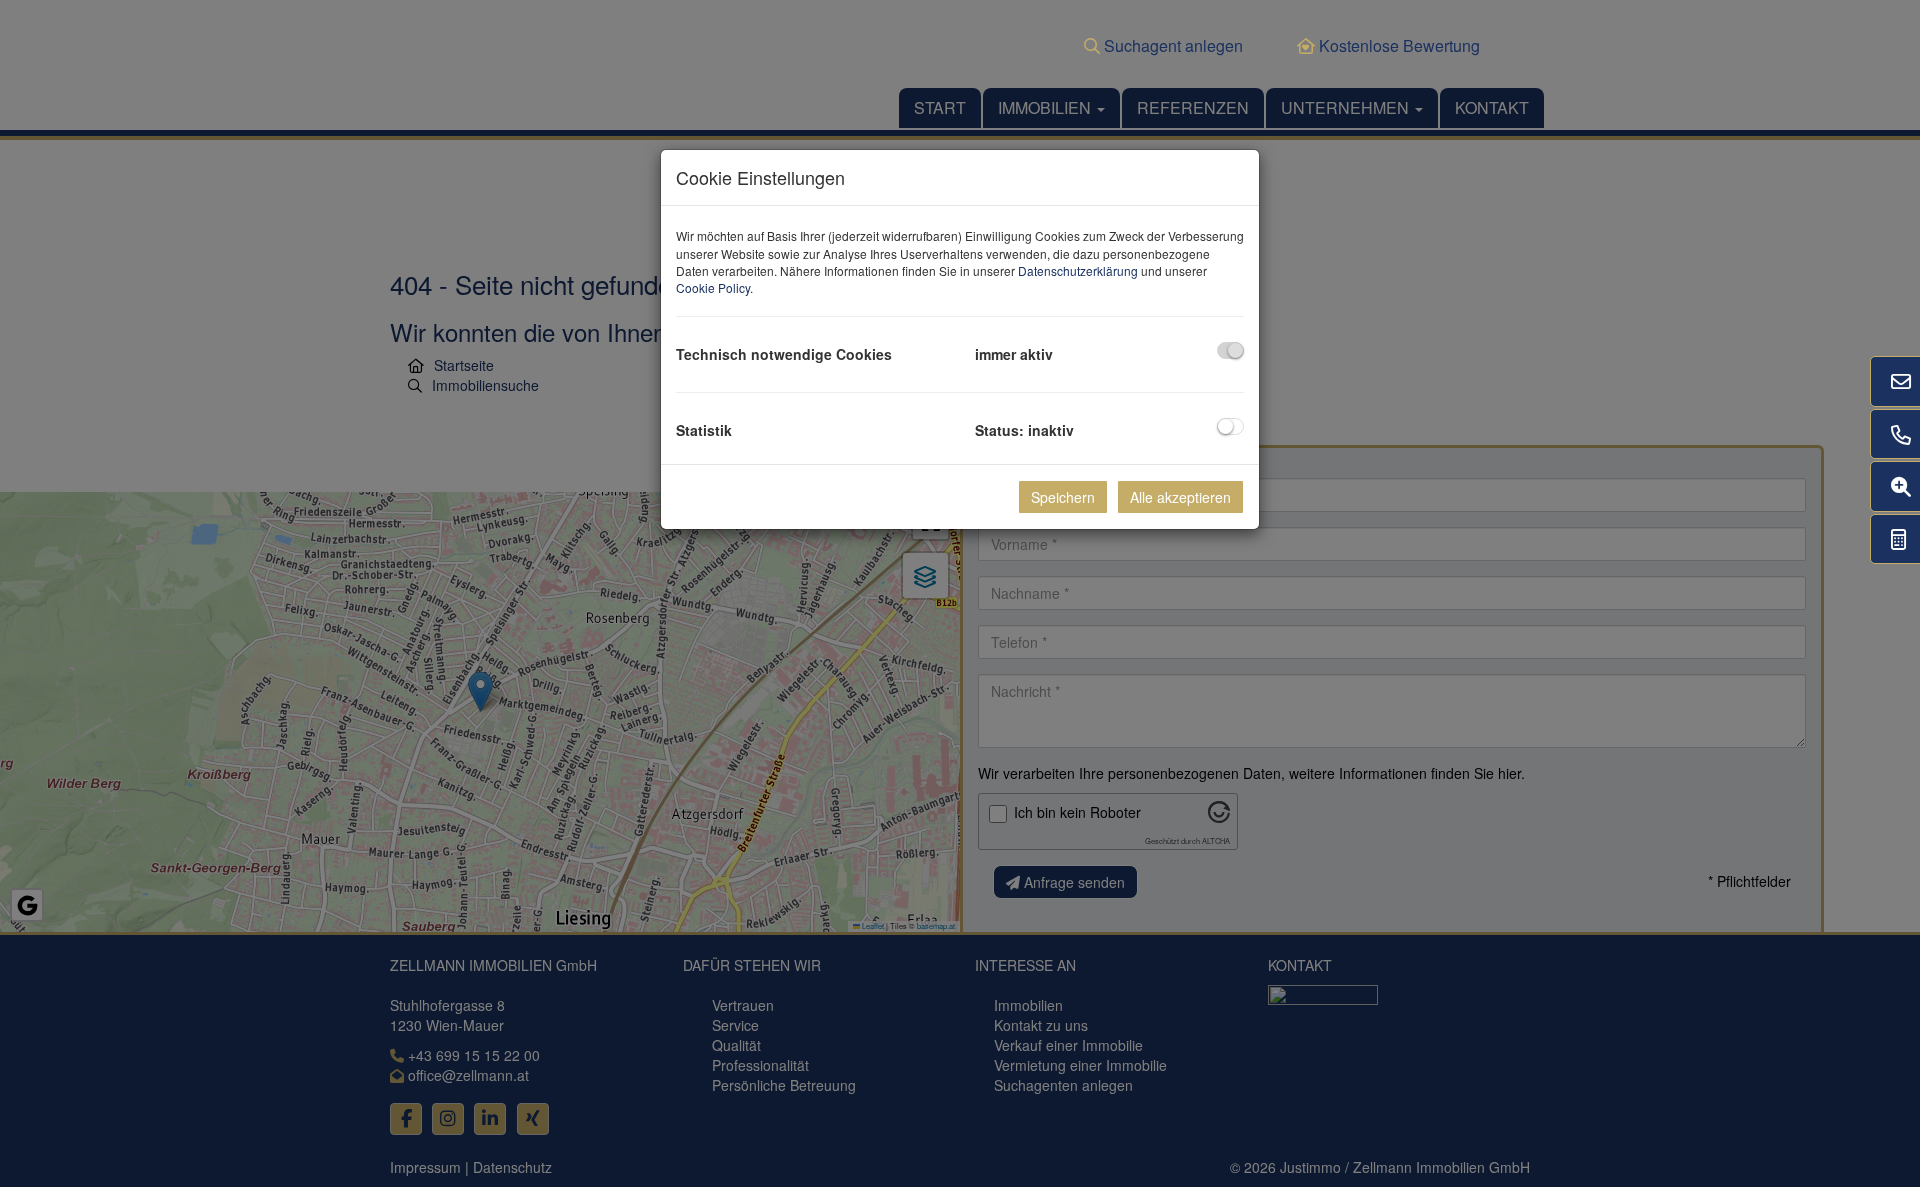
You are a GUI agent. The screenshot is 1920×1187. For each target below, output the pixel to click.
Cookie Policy (713, 287)
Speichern (1063, 497)
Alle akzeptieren (1180, 497)
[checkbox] (1230, 350)
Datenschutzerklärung (1078, 270)
